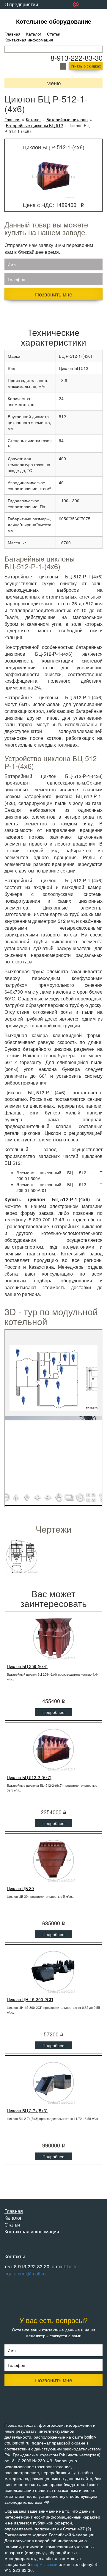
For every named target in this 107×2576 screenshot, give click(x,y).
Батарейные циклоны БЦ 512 (34, 125)
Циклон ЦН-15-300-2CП (30, 1999)
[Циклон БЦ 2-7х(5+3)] (53, 2082)
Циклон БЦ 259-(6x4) (27, 1666)
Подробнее (53, 1712)
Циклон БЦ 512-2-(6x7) (29, 1777)
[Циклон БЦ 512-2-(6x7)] (53, 1749)
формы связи (44, 2564)
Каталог (34, 34)
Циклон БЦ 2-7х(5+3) (27, 2110)
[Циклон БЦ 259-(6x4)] (53, 1638)
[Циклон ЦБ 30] (53, 1860)
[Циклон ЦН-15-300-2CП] (53, 1971)
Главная (12, 34)
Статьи (54, 34)
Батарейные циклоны (67, 120)
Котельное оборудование (54, 21)
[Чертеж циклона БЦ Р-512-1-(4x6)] (22, 1557)
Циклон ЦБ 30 (20, 1888)
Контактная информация (29, 40)
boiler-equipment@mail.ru (42, 2270)
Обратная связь (22, 13)
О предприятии (21, 4)
